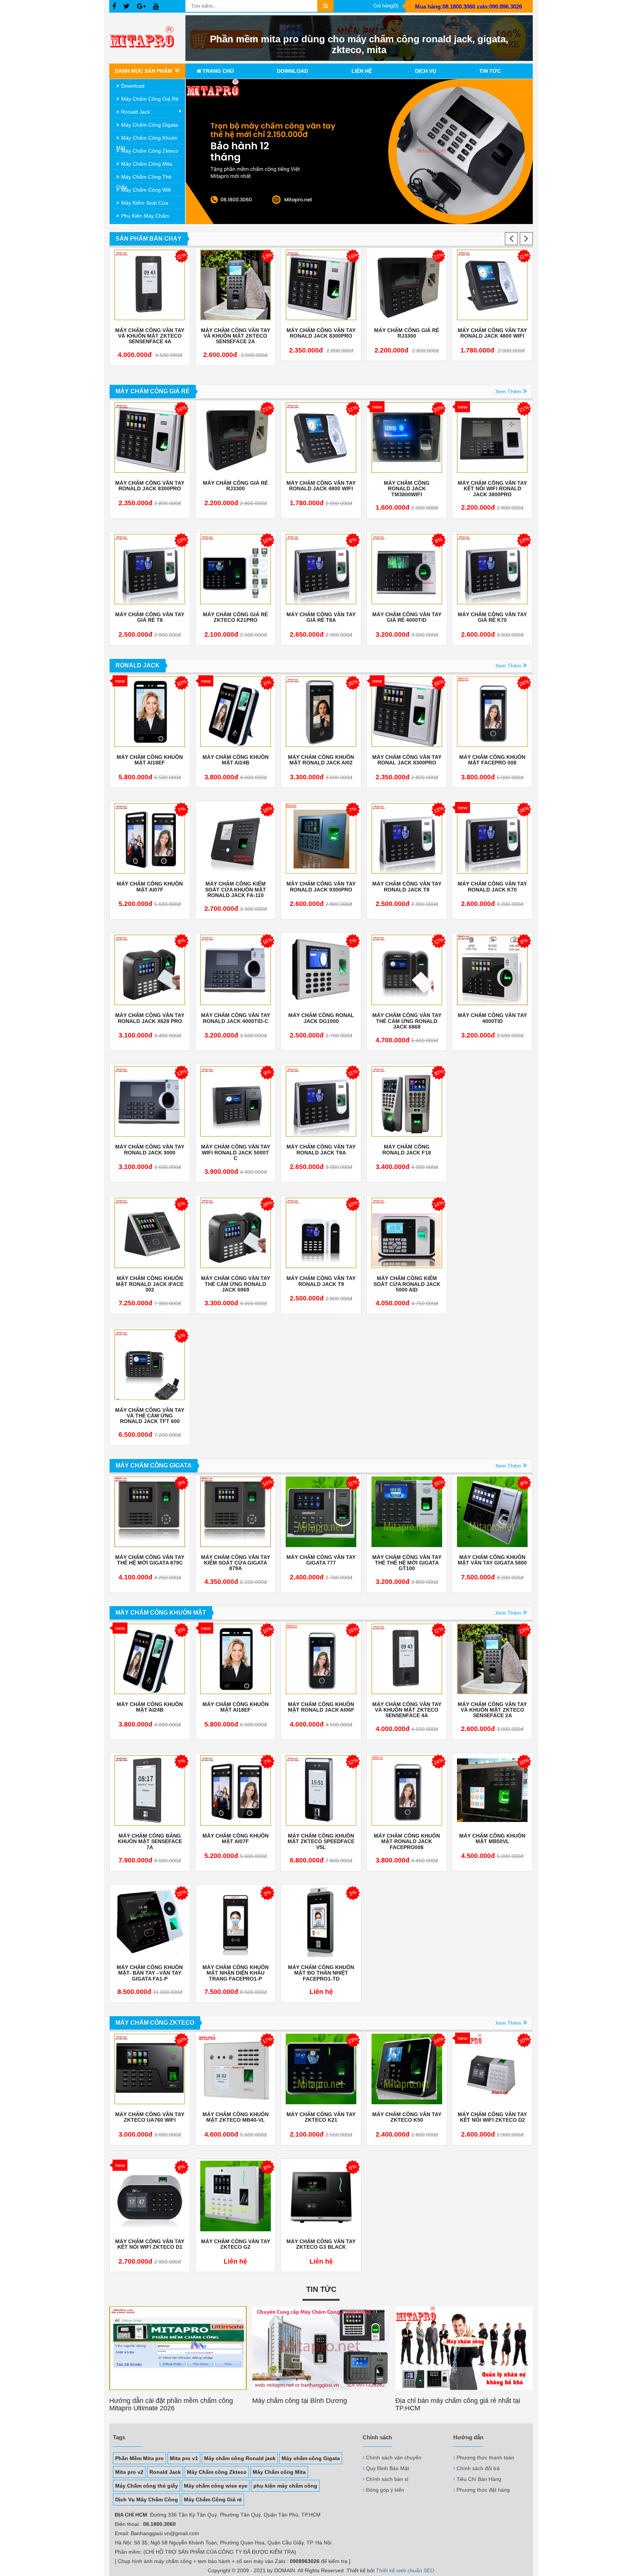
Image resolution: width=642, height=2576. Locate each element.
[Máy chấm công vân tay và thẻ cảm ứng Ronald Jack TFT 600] (150, 1365)
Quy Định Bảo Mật (388, 2468)
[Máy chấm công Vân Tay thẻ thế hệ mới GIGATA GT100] (407, 1512)
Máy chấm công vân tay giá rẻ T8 (150, 617)
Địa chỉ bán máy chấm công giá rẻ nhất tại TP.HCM (458, 2404)
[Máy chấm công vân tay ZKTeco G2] (236, 2196)
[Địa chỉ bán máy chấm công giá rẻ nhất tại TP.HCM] (464, 2348)
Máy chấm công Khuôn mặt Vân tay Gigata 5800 (492, 1560)
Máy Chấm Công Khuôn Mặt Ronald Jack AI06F (321, 1707)
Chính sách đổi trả (478, 2468)
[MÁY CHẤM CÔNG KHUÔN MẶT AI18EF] (150, 712)
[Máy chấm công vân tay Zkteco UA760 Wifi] (150, 2069)
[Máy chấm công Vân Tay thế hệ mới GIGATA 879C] (150, 1512)
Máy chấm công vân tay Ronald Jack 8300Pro (236, 333)
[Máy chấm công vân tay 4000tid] (492, 970)
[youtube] (156, 7)
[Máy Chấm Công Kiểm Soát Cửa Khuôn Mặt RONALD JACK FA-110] (236, 838)
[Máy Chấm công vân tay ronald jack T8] (407, 838)
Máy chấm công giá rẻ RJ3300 (321, 333)
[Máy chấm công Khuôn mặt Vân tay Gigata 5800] (492, 1512)
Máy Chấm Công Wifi (146, 190)
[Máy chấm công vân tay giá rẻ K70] (492, 569)
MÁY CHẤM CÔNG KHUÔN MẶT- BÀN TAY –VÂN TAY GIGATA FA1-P (150, 1973)
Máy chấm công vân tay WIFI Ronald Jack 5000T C (236, 1153)
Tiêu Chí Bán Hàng (479, 2479)
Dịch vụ (426, 71)
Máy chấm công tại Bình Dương (300, 2401)
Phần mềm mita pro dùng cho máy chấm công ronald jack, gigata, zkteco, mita (359, 44)
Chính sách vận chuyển (394, 2458)
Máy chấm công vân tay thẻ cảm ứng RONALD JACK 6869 (236, 1284)
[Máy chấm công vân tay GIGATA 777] (321, 1512)
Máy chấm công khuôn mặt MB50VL (492, 1839)
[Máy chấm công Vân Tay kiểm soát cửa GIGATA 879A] (236, 1512)
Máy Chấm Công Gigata (150, 125)
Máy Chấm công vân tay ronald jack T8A (321, 1150)
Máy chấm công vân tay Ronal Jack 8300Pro (407, 760)
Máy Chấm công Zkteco (217, 2472)
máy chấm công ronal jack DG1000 (321, 1018)
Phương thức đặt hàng (483, 2490)
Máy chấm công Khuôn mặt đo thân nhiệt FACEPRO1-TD (321, 1973)
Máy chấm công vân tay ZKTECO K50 (407, 2117)
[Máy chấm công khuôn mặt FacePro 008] (493, 285)
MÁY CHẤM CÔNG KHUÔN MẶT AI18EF (150, 760)
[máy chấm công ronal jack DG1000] (321, 970)
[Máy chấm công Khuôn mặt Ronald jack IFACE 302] (150, 1233)
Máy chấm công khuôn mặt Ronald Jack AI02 (321, 760)
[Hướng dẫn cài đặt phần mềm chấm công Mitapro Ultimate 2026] (178, 2348)
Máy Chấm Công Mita (147, 164)
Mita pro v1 (184, 2458)
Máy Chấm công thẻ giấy (147, 2486)
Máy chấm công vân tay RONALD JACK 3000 (150, 1150)
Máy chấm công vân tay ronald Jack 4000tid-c (236, 1018)
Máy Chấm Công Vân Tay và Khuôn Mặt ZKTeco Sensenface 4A (407, 1710)
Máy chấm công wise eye (216, 2486)
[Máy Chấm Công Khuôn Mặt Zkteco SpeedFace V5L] (321, 1790)
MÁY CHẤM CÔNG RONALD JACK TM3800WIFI (407, 489)
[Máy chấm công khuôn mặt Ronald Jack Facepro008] (407, 1790)
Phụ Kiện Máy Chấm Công (143, 217)
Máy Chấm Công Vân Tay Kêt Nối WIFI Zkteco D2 (492, 2117)
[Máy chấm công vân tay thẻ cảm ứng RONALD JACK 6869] (236, 1233)
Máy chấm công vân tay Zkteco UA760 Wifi (150, 2117)
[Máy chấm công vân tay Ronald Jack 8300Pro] (236, 285)
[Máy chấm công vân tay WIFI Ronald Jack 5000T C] (236, 1101)
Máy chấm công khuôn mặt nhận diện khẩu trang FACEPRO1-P (236, 1973)
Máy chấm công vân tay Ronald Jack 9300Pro (321, 887)
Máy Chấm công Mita (279, 2472)
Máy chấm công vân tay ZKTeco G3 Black (321, 2244)
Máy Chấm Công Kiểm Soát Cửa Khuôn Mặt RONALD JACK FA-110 (236, 890)
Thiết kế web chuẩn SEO (405, 2570)
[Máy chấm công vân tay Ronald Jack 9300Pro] (321, 838)
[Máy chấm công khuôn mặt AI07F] (150, 838)
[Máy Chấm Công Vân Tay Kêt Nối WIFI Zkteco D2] (492, 2069)
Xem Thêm (508, 392)
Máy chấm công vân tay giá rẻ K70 (492, 617)
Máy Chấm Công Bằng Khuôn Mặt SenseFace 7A (150, 1842)
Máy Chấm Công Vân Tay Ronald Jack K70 (492, 887)
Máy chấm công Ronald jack (240, 2458)
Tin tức (490, 71)
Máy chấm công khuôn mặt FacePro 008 (493, 333)
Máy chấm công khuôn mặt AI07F (150, 887)
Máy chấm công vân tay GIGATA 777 (321, 1560)
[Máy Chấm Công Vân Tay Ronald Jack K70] (492, 838)
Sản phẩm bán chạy (149, 239)
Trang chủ (218, 71)
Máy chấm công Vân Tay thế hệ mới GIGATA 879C (150, 1560)
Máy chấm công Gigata (311, 2458)
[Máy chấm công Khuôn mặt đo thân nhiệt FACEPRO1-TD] (321, 1922)
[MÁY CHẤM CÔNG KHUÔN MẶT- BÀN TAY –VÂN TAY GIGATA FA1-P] (150, 1922)
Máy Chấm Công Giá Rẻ (150, 99)
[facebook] (114, 7)
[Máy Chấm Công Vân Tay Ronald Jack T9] (321, 1233)
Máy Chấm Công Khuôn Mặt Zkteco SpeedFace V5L (321, 1842)
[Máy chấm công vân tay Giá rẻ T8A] (321, 569)
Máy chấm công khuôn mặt (147, 139)
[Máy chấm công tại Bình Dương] (321, 2348)
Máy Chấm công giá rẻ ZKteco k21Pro (235, 617)
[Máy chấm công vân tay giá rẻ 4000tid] (407, 569)
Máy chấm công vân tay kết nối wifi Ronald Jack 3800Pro (492, 489)
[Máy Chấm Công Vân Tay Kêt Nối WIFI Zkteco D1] (150, 2196)
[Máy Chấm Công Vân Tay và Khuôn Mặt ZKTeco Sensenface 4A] (407, 1659)
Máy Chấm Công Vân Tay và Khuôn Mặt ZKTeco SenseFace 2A (150, 336)
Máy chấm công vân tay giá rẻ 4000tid (407, 617)
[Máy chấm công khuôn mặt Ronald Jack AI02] (321, 712)
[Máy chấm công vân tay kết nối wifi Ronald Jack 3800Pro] (492, 438)
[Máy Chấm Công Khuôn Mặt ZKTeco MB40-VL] (236, 2069)
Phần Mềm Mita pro (140, 2458)
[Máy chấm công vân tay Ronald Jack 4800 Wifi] (407, 285)
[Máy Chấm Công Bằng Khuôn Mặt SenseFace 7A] (150, 1790)
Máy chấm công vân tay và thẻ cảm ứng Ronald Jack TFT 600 (150, 1416)
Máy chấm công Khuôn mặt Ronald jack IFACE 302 (150, 1284)
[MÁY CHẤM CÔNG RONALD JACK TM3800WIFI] (407, 438)
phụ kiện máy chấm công (285, 2486)
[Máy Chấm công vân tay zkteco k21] (321, 2069)
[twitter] (127, 7)
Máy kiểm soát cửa (145, 203)
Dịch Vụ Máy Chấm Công (147, 2499)
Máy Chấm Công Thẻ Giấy (144, 178)
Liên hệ (362, 71)
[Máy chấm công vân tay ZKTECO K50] (407, 2069)
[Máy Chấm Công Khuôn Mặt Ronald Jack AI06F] (321, 1659)
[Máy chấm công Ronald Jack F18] (407, 1101)
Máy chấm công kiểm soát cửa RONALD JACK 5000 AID (407, 1284)
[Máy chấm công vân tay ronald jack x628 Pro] (150, 970)
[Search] (325, 6)
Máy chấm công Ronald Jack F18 (407, 1150)
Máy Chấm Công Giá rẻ (213, 2499)
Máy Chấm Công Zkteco (150, 151)
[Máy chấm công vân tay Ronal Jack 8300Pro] (407, 712)
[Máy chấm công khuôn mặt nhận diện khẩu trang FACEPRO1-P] (236, 1922)
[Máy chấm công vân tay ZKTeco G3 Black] (321, 2196)
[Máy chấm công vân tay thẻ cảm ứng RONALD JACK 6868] (407, 970)
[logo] (147, 38)
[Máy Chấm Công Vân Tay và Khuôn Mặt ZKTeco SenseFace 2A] (150, 285)
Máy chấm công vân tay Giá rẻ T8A (321, 617)
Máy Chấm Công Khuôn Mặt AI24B (236, 760)
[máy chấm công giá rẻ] (359, 152)
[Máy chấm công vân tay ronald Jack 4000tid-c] (236, 970)
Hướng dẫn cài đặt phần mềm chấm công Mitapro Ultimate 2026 (171, 2404)
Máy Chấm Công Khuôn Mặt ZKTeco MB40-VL (236, 2117)
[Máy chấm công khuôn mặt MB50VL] (492, 1790)
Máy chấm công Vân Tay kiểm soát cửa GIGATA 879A (236, 1563)
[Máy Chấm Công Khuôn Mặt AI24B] (236, 712)
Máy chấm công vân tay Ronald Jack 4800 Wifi (407, 333)
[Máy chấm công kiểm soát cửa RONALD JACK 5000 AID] (407, 1233)
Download (292, 71)
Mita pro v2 (129, 2472)
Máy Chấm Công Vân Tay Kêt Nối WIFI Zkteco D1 (150, 2244)
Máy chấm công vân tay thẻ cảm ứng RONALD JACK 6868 (407, 1021)
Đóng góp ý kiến (385, 2490)
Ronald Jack (136, 112)
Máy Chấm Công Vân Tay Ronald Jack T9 (321, 1281)
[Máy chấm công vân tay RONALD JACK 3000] (150, 1101)
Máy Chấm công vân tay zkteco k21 (321, 2117)
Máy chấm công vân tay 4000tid (492, 1018)
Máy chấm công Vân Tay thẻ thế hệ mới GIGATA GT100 (407, 1563)
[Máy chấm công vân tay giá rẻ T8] (150, 569)
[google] (141, 7)
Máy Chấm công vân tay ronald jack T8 (407, 887)
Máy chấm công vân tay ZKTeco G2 (236, 2244)
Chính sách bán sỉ (387, 2479)
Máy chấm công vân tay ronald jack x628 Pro (150, 1018)
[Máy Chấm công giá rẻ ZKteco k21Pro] (236, 569)
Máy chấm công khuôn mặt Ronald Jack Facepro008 (407, 1842)
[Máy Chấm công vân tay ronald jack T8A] (321, 1101)
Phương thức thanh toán (485, 2458)
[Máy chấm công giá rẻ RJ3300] (321, 285)
